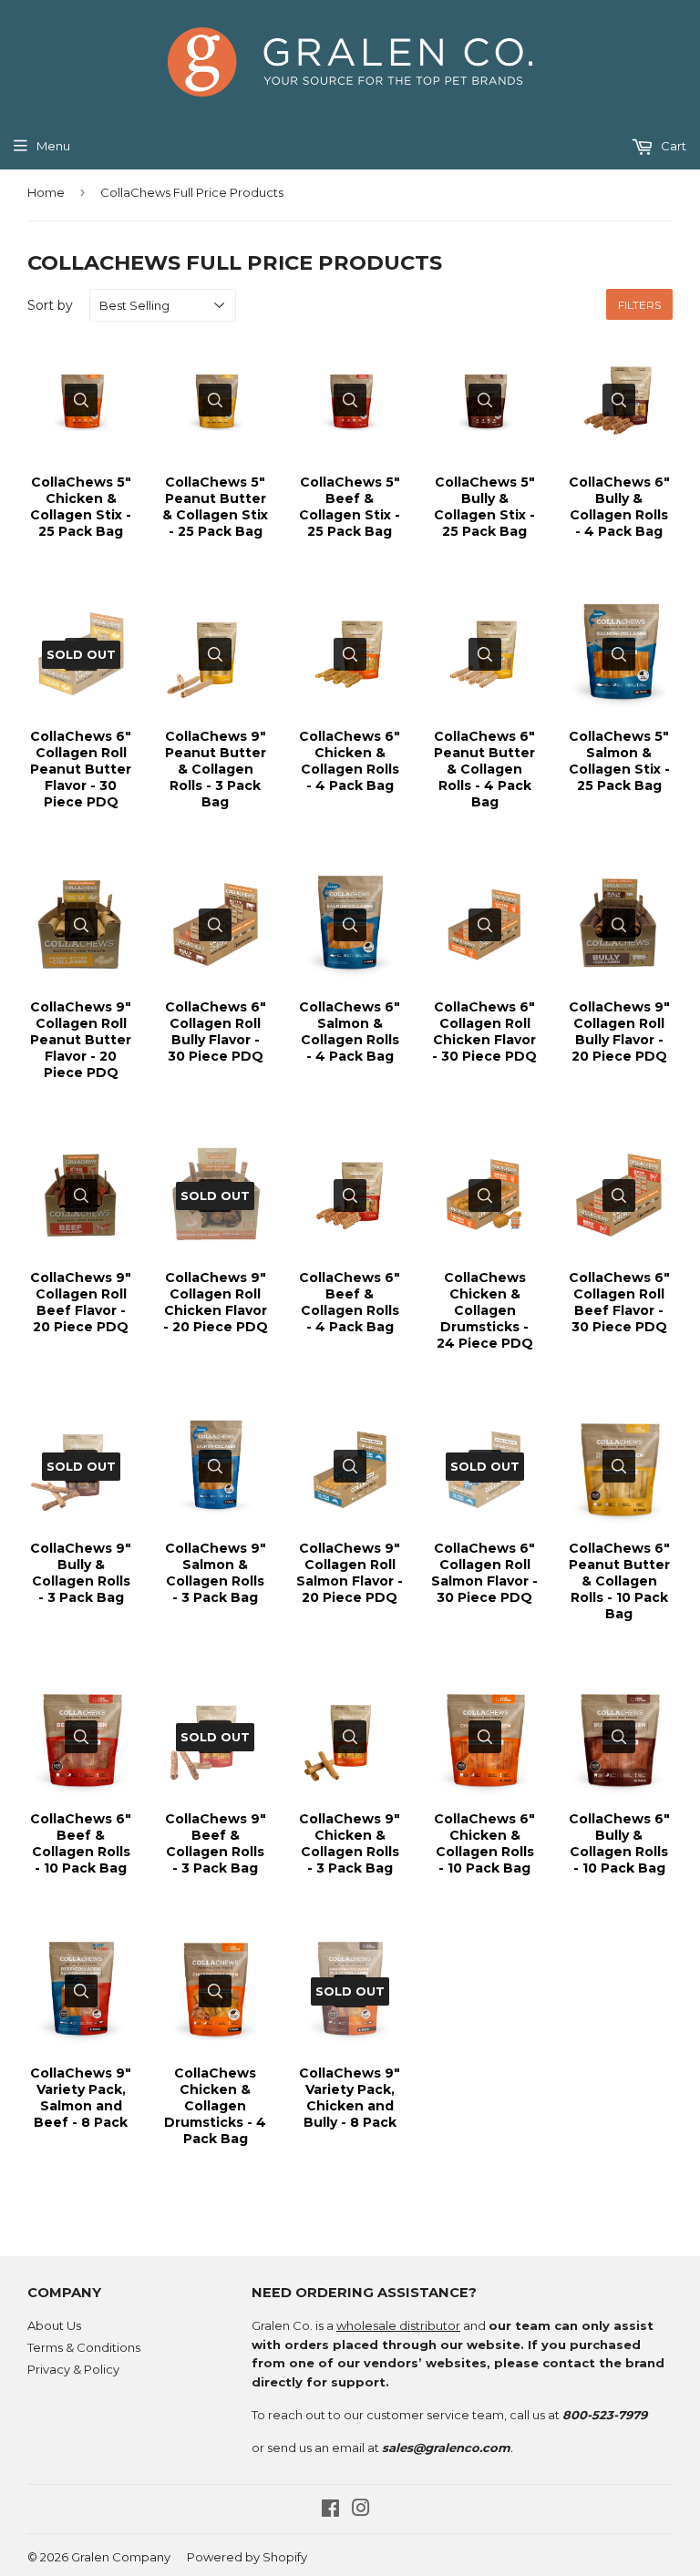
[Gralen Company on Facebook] (330, 2510)
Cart (672, 146)
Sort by (50, 305)
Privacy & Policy (73, 2369)
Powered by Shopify (247, 2557)
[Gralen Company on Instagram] (361, 2510)
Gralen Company (121, 2557)
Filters (639, 305)
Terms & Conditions (84, 2347)
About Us (54, 2325)
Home (46, 192)
